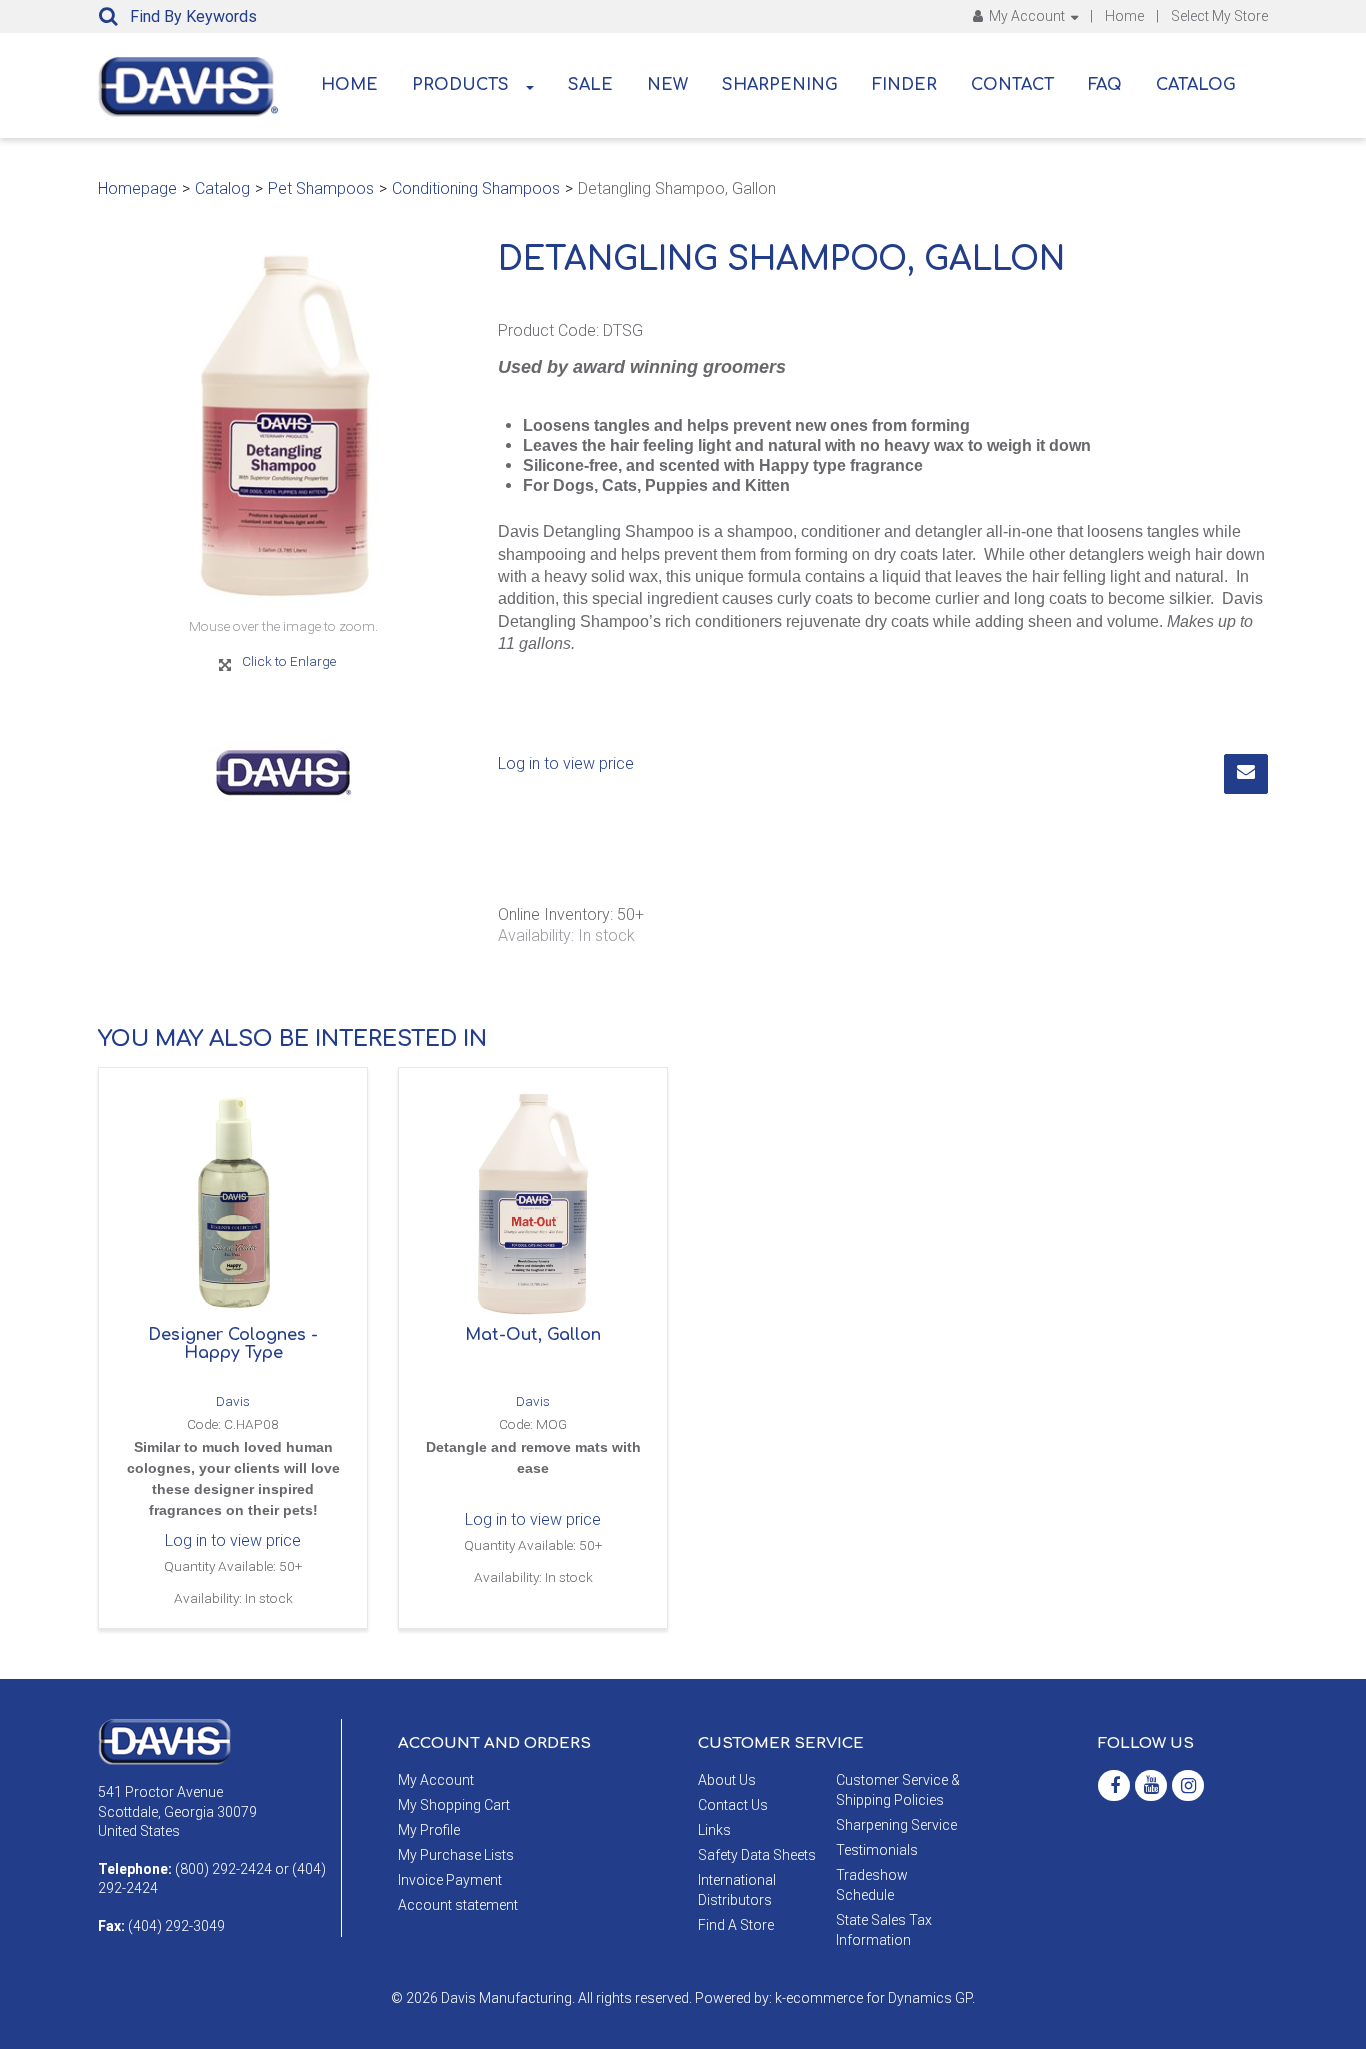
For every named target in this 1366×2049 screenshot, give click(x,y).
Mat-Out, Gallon (533, 1335)
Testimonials (877, 1850)
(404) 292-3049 (176, 1926)
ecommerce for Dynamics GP (879, 1998)
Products (460, 85)
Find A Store (736, 1925)
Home (1124, 16)
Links (714, 1830)
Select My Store (1219, 16)
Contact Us (733, 1805)
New (667, 85)
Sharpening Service (896, 1825)
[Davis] (164, 1741)
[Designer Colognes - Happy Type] (233, 1202)
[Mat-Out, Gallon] (533, 1202)
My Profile (429, 1830)
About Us (727, 1780)
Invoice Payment (450, 1880)
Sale (590, 85)
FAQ (1105, 85)
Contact (1012, 85)
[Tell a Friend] (1246, 774)
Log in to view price (566, 763)
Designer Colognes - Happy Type (233, 1344)
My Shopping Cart (454, 1805)
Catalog (1196, 85)
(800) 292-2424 (223, 1869)
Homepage (137, 188)
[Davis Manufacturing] (188, 87)
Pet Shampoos (321, 188)
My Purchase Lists (456, 1855)
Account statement (458, 1905)
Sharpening (780, 85)
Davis (233, 1401)
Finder (904, 85)
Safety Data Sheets (757, 1855)
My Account (1027, 16)
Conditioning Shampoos (476, 188)
